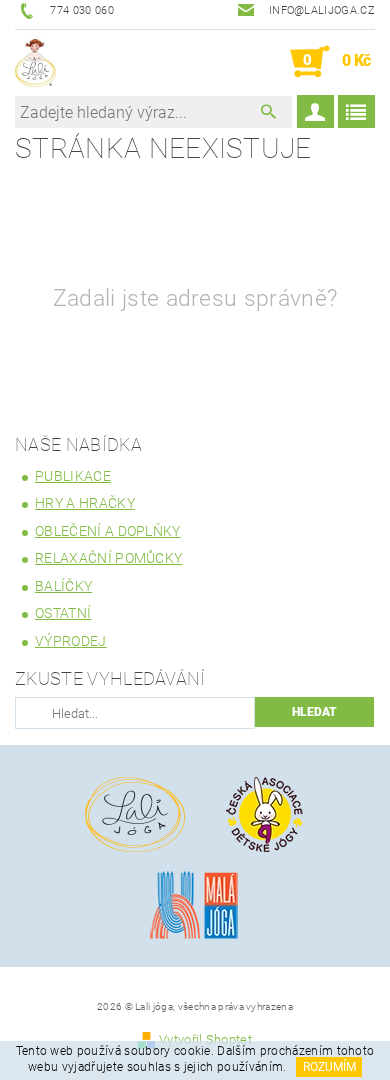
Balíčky (63, 586)
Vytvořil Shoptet (205, 1039)
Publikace (73, 476)
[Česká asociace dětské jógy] (265, 813)
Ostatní (63, 613)
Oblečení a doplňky (108, 531)
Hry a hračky (85, 503)
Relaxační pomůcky (108, 558)
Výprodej (71, 641)
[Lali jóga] (35, 62)
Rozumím (329, 1067)
